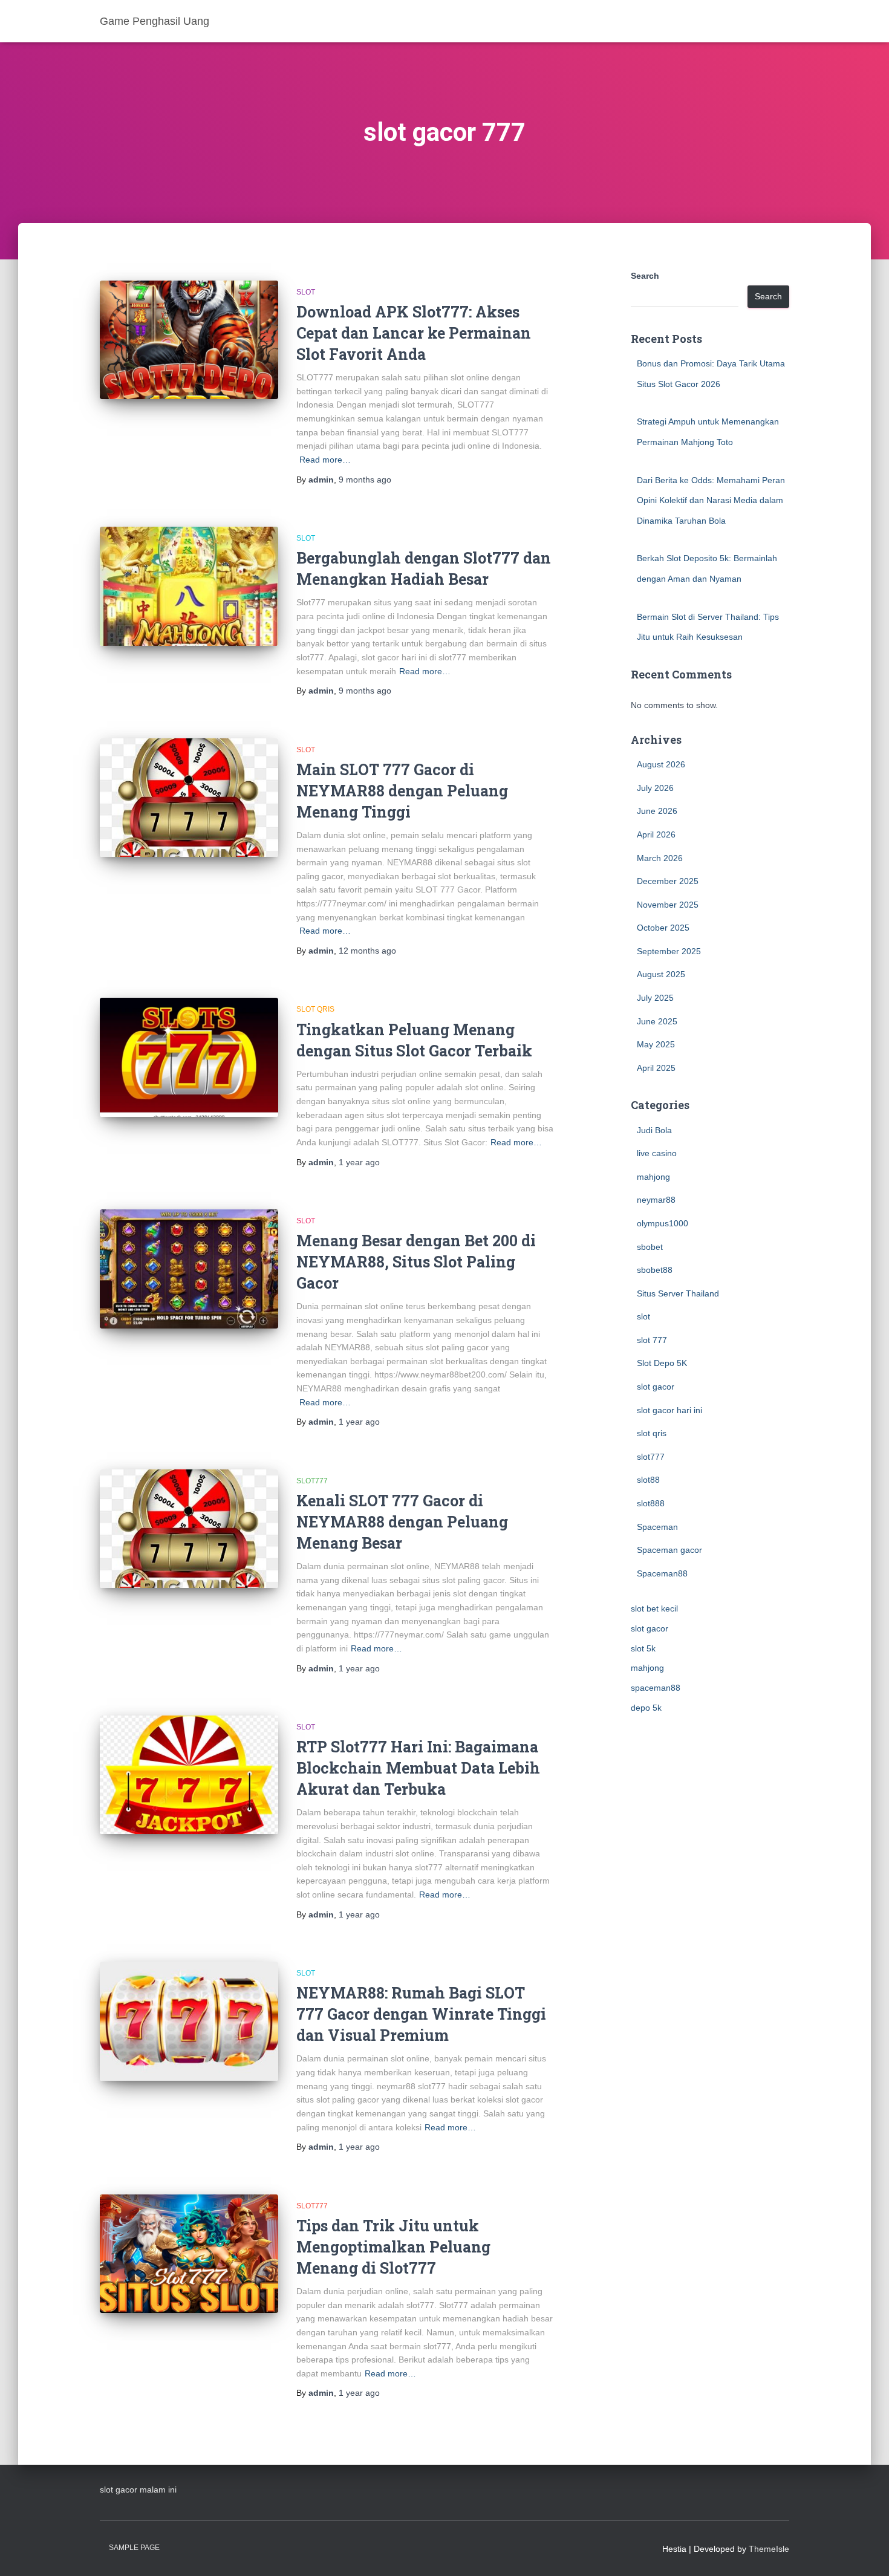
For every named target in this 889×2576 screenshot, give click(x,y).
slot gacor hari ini (669, 1410)
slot (306, 292)
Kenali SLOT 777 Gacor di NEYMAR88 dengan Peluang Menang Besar (402, 1522)
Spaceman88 (662, 1573)
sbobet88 (655, 1270)
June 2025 (657, 1021)
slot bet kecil (654, 1608)
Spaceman (657, 1527)
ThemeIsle (769, 2549)
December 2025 (668, 881)
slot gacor (656, 1387)
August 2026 (661, 764)
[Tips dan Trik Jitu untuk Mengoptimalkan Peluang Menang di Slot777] (189, 2254)
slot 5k (643, 1648)
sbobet (650, 1247)
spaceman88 (656, 1688)
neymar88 (656, 1200)
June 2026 (657, 811)
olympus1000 (663, 1223)
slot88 (648, 1480)
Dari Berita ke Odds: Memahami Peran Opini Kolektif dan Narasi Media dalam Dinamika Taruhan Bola (711, 500)
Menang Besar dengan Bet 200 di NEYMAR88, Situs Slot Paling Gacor (416, 1262)
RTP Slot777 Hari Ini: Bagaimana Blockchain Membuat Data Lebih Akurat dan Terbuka (418, 1768)
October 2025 (663, 928)
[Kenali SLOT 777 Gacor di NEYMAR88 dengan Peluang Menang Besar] (189, 1529)
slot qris (315, 1009)
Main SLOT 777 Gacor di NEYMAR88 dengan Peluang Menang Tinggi (402, 791)
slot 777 (652, 1340)
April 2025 (656, 1068)
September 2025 (669, 951)
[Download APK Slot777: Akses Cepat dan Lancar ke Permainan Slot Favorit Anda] (189, 340)
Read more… (325, 460)
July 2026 (655, 788)
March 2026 (660, 858)
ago (365, 480)
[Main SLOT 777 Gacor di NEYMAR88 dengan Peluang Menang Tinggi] (189, 798)
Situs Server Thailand (678, 1293)
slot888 (651, 1503)
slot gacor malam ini (138, 2490)
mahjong (653, 1177)
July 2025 (655, 998)
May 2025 (656, 1044)
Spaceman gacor (669, 1550)
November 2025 (668, 905)
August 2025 (661, 974)
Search (645, 276)
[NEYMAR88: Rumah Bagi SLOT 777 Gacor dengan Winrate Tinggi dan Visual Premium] (189, 2021)
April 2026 (656, 834)
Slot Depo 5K (662, 1363)
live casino (657, 1153)
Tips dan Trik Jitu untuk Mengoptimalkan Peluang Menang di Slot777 (393, 2247)
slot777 (312, 1481)
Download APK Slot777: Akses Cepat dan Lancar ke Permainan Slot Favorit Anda (414, 333)
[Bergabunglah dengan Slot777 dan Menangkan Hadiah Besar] (189, 586)
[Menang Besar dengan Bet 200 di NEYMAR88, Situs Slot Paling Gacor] (189, 1269)
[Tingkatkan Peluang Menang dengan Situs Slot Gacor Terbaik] (189, 1057)
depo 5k (646, 1708)
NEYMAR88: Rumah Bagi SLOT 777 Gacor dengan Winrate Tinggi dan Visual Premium (421, 2014)
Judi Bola (654, 1130)
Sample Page (134, 2548)
